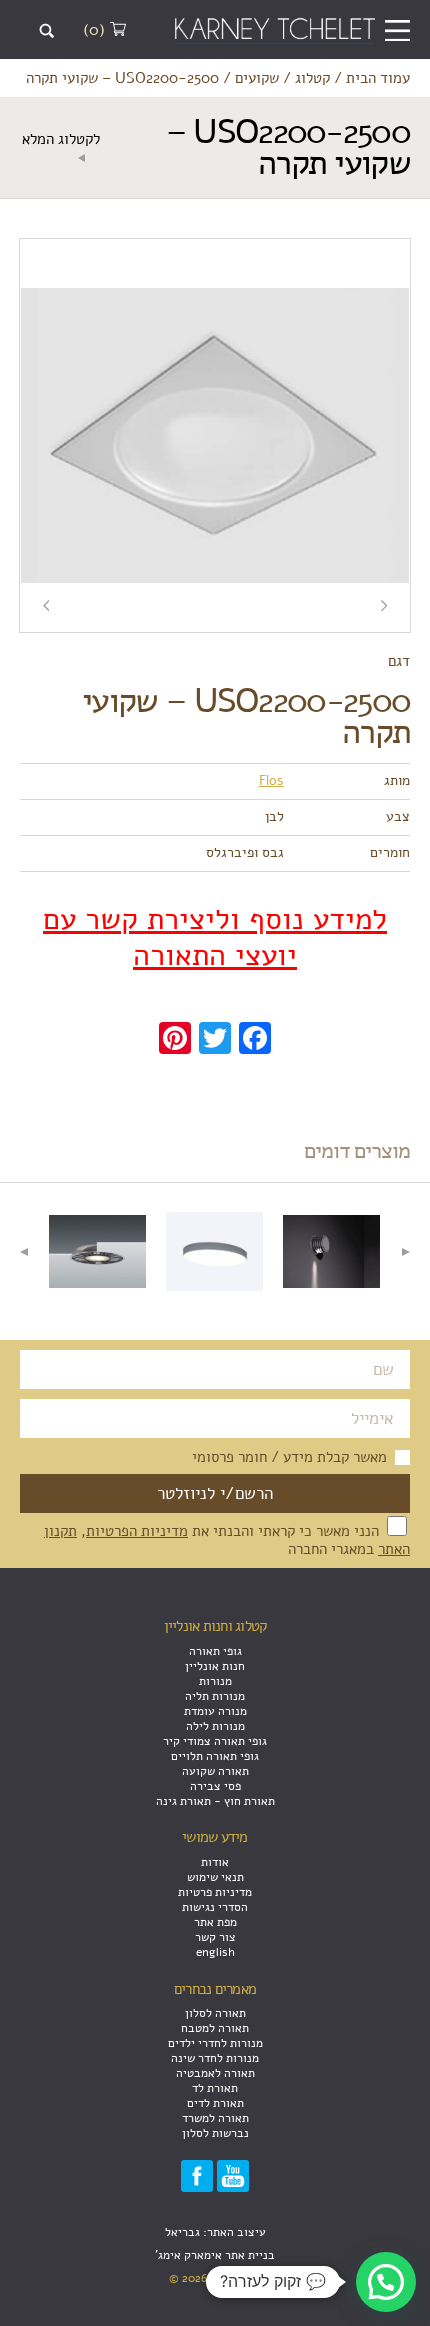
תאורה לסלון (215, 2012)
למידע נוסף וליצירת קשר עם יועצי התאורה (215, 938)
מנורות (215, 1680)
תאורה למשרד (215, 2117)
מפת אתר (215, 1921)
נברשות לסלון (215, 2132)
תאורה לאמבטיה (215, 2072)
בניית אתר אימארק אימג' (215, 2254)
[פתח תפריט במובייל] (397, 30)
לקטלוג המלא (61, 139)
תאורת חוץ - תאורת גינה (215, 1800)
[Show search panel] (46, 30)
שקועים (257, 78)
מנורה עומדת (215, 1710)
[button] (386, 2282)
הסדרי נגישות (215, 1906)
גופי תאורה (215, 1650)
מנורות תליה (215, 1695)
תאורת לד (215, 2087)
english (215, 1951)
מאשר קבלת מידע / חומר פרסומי (289, 1457)
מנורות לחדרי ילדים (215, 2042)
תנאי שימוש (215, 1876)
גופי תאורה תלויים (215, 1755)
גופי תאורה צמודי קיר (215, 1740)
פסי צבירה (215, 1785)
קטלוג (312, 78)
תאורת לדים (215, 2102)
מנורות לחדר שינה (215, 2057)
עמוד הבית (378, 78)
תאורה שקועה (215, 1770)
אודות (215, 1861)
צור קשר (215, 1936)
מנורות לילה (215, 1725)
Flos (271, 780)
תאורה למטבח (215, 2027)
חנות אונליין (215, 1665)
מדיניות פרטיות (215, 1891)
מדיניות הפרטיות (137, 1531)
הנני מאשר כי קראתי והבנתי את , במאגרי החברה (227, 1540)
